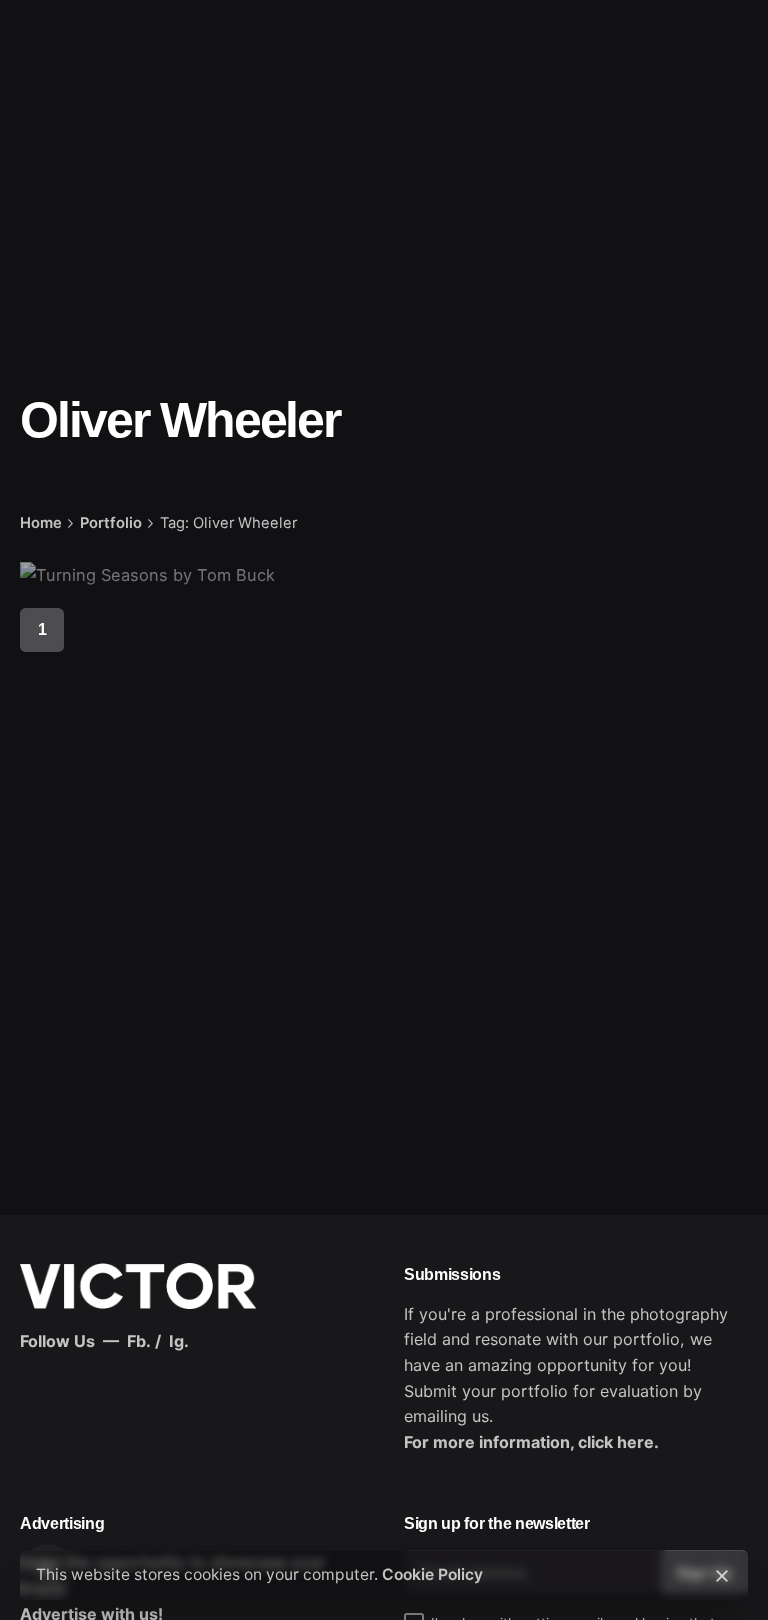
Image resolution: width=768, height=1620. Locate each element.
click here (616, 1442)
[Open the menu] (48, 97)
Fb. (139, 1341)
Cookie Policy (432, 1574)
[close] (722, 1576)
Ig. (179, 1341)
